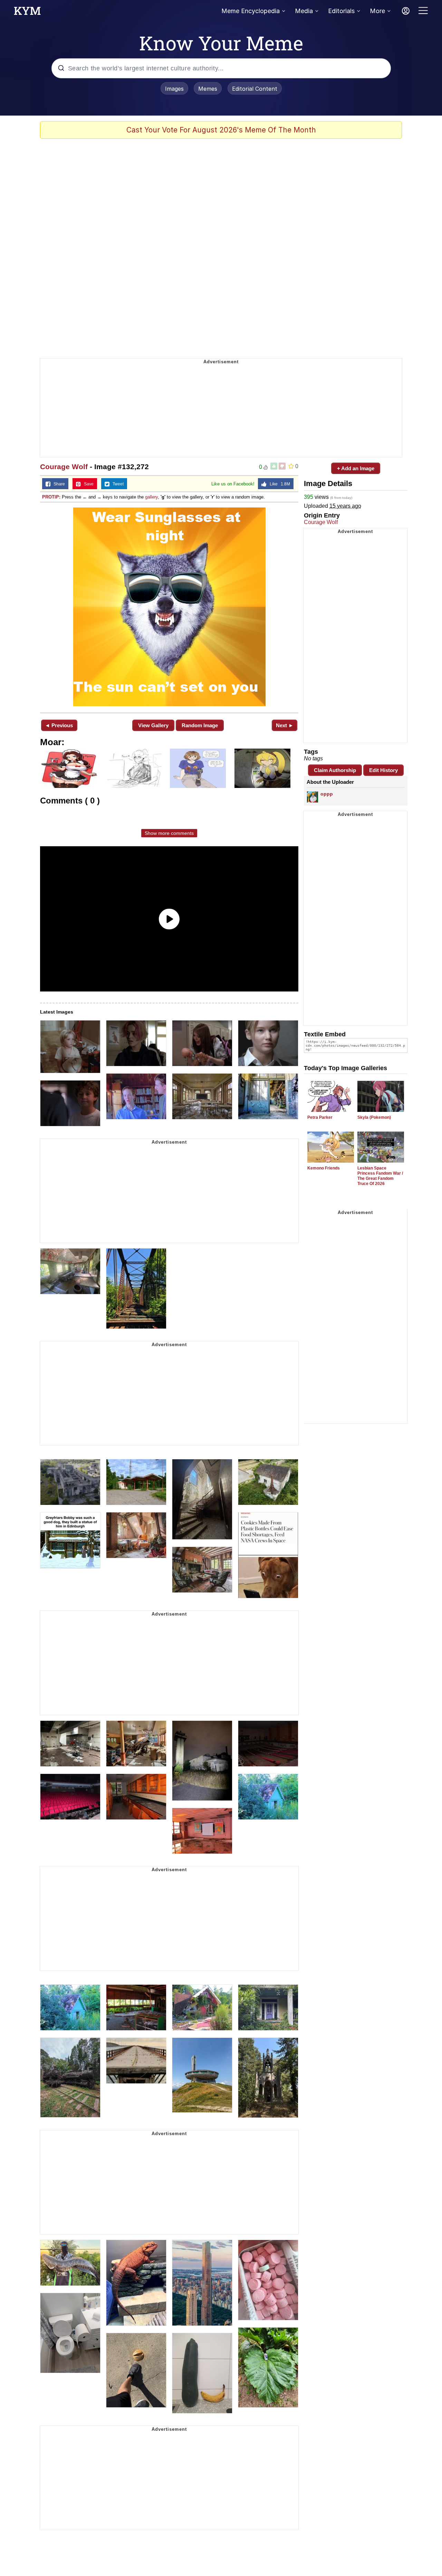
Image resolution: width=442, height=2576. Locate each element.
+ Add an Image (356, 468)
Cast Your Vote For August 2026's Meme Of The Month (221, 130)
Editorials (341, 11)
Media (304, 11)
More (377, 11)
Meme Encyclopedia (251, 11)
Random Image (200, 725)
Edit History (383, 770)
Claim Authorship (335, 770)
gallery (151, 497)
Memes (208, 89)
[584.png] (169, 607)
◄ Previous (59, 725)
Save (87, 484)
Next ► (285, 725)
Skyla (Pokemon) (374, 1117)
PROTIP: (51, 497)
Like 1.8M (278, 484)
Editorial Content (255, 89)
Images (174, 89)
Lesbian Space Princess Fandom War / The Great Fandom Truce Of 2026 (380, 1176)
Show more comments (169, 833)
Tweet (117, 484)
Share (58, 484)
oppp (327, 794)
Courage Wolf (64, 467)
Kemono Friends (324, 1168)
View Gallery (153, 725)
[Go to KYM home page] (27, 13)
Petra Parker (320, 1117)
